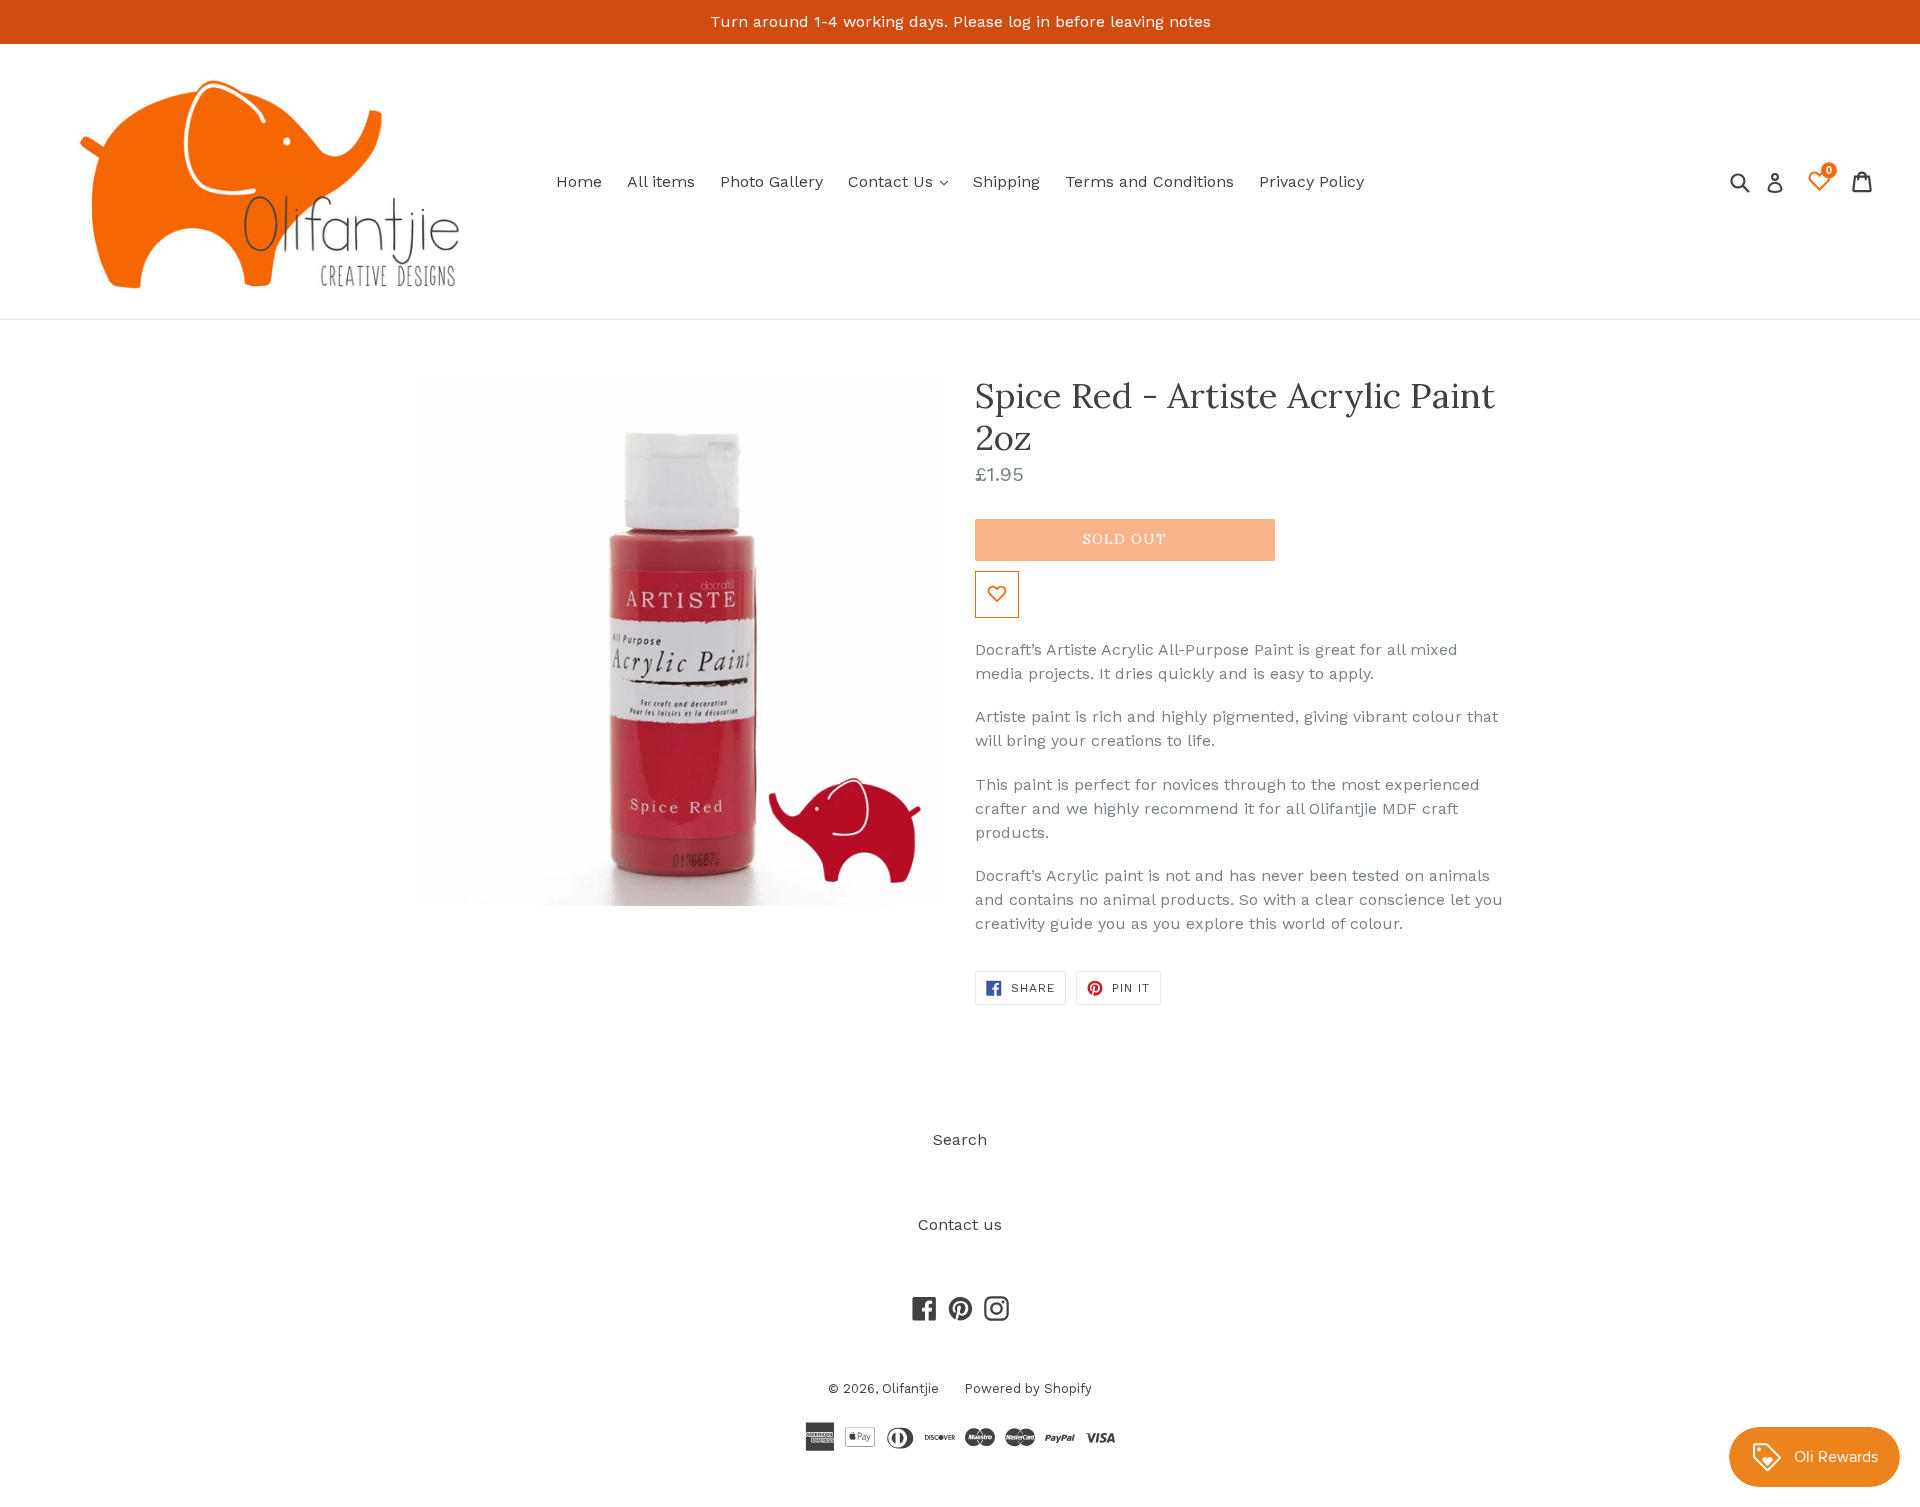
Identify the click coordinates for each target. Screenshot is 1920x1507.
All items (661, 181)
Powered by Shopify (1028, 1388)
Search (960, 1139)
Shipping (1006, 181)
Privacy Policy (1311, 181)
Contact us (960, 1224)
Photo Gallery (771, 181)
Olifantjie (910, 1388)
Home (579, 181)
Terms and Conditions (1149, 181)
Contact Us (903, 181)
